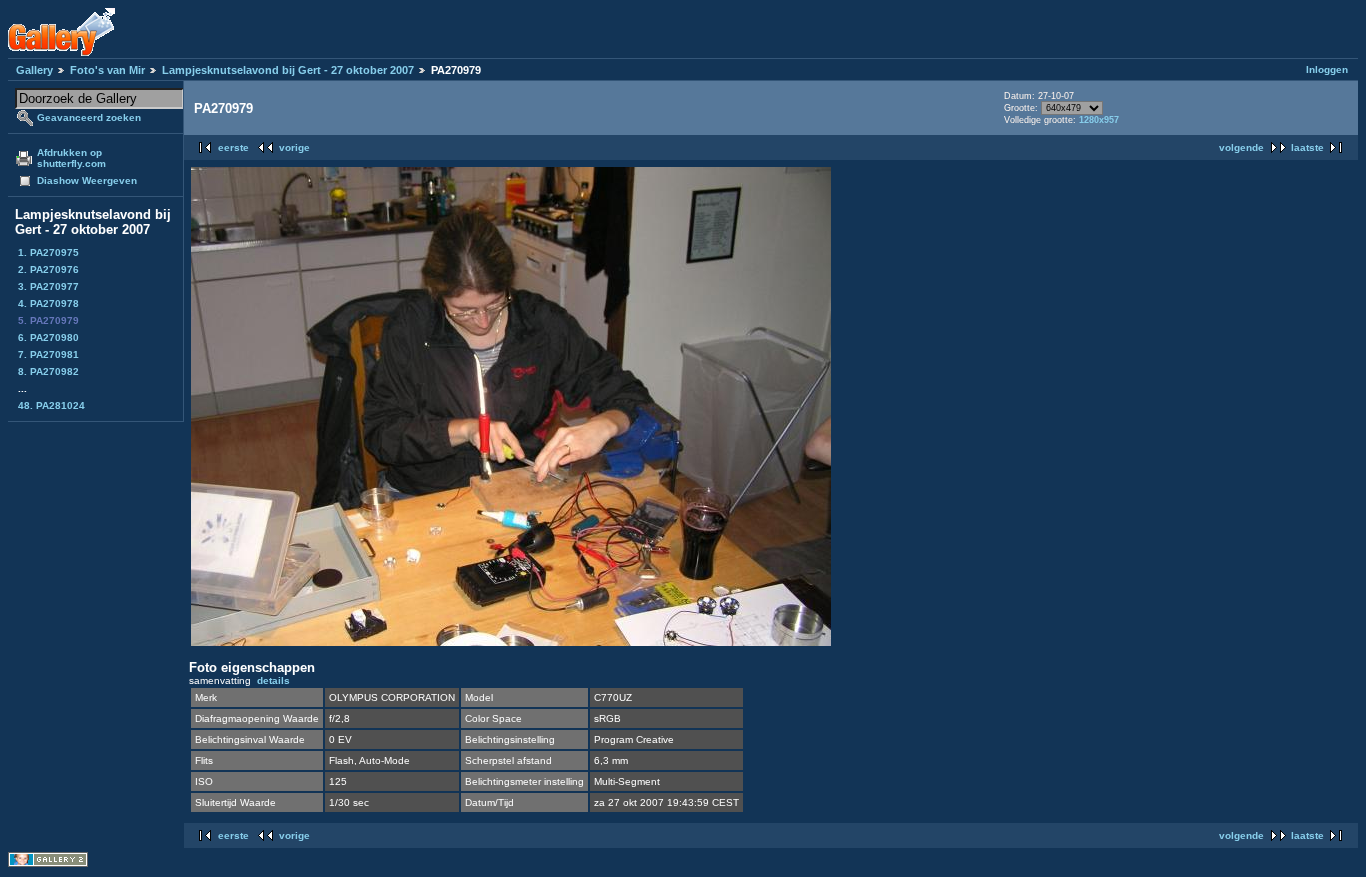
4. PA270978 (48, 303)
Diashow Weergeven (87, 180)
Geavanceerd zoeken (89, 117)
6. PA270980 (48, 337)
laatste (1307, 147)
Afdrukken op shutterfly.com (71, 158)
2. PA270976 (48, 269)
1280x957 (1099, 120)
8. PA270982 (48, 371)
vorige (294, 147)
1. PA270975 (48, 252)
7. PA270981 (48, 354)
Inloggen (1327, 69)
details (273, 680)
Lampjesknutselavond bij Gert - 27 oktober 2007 (288, 70)
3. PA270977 (48, 286)
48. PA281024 (51, 405)
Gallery (34, 70)
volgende (1241, 147)
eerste (233, 147)
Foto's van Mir (107, 70)
